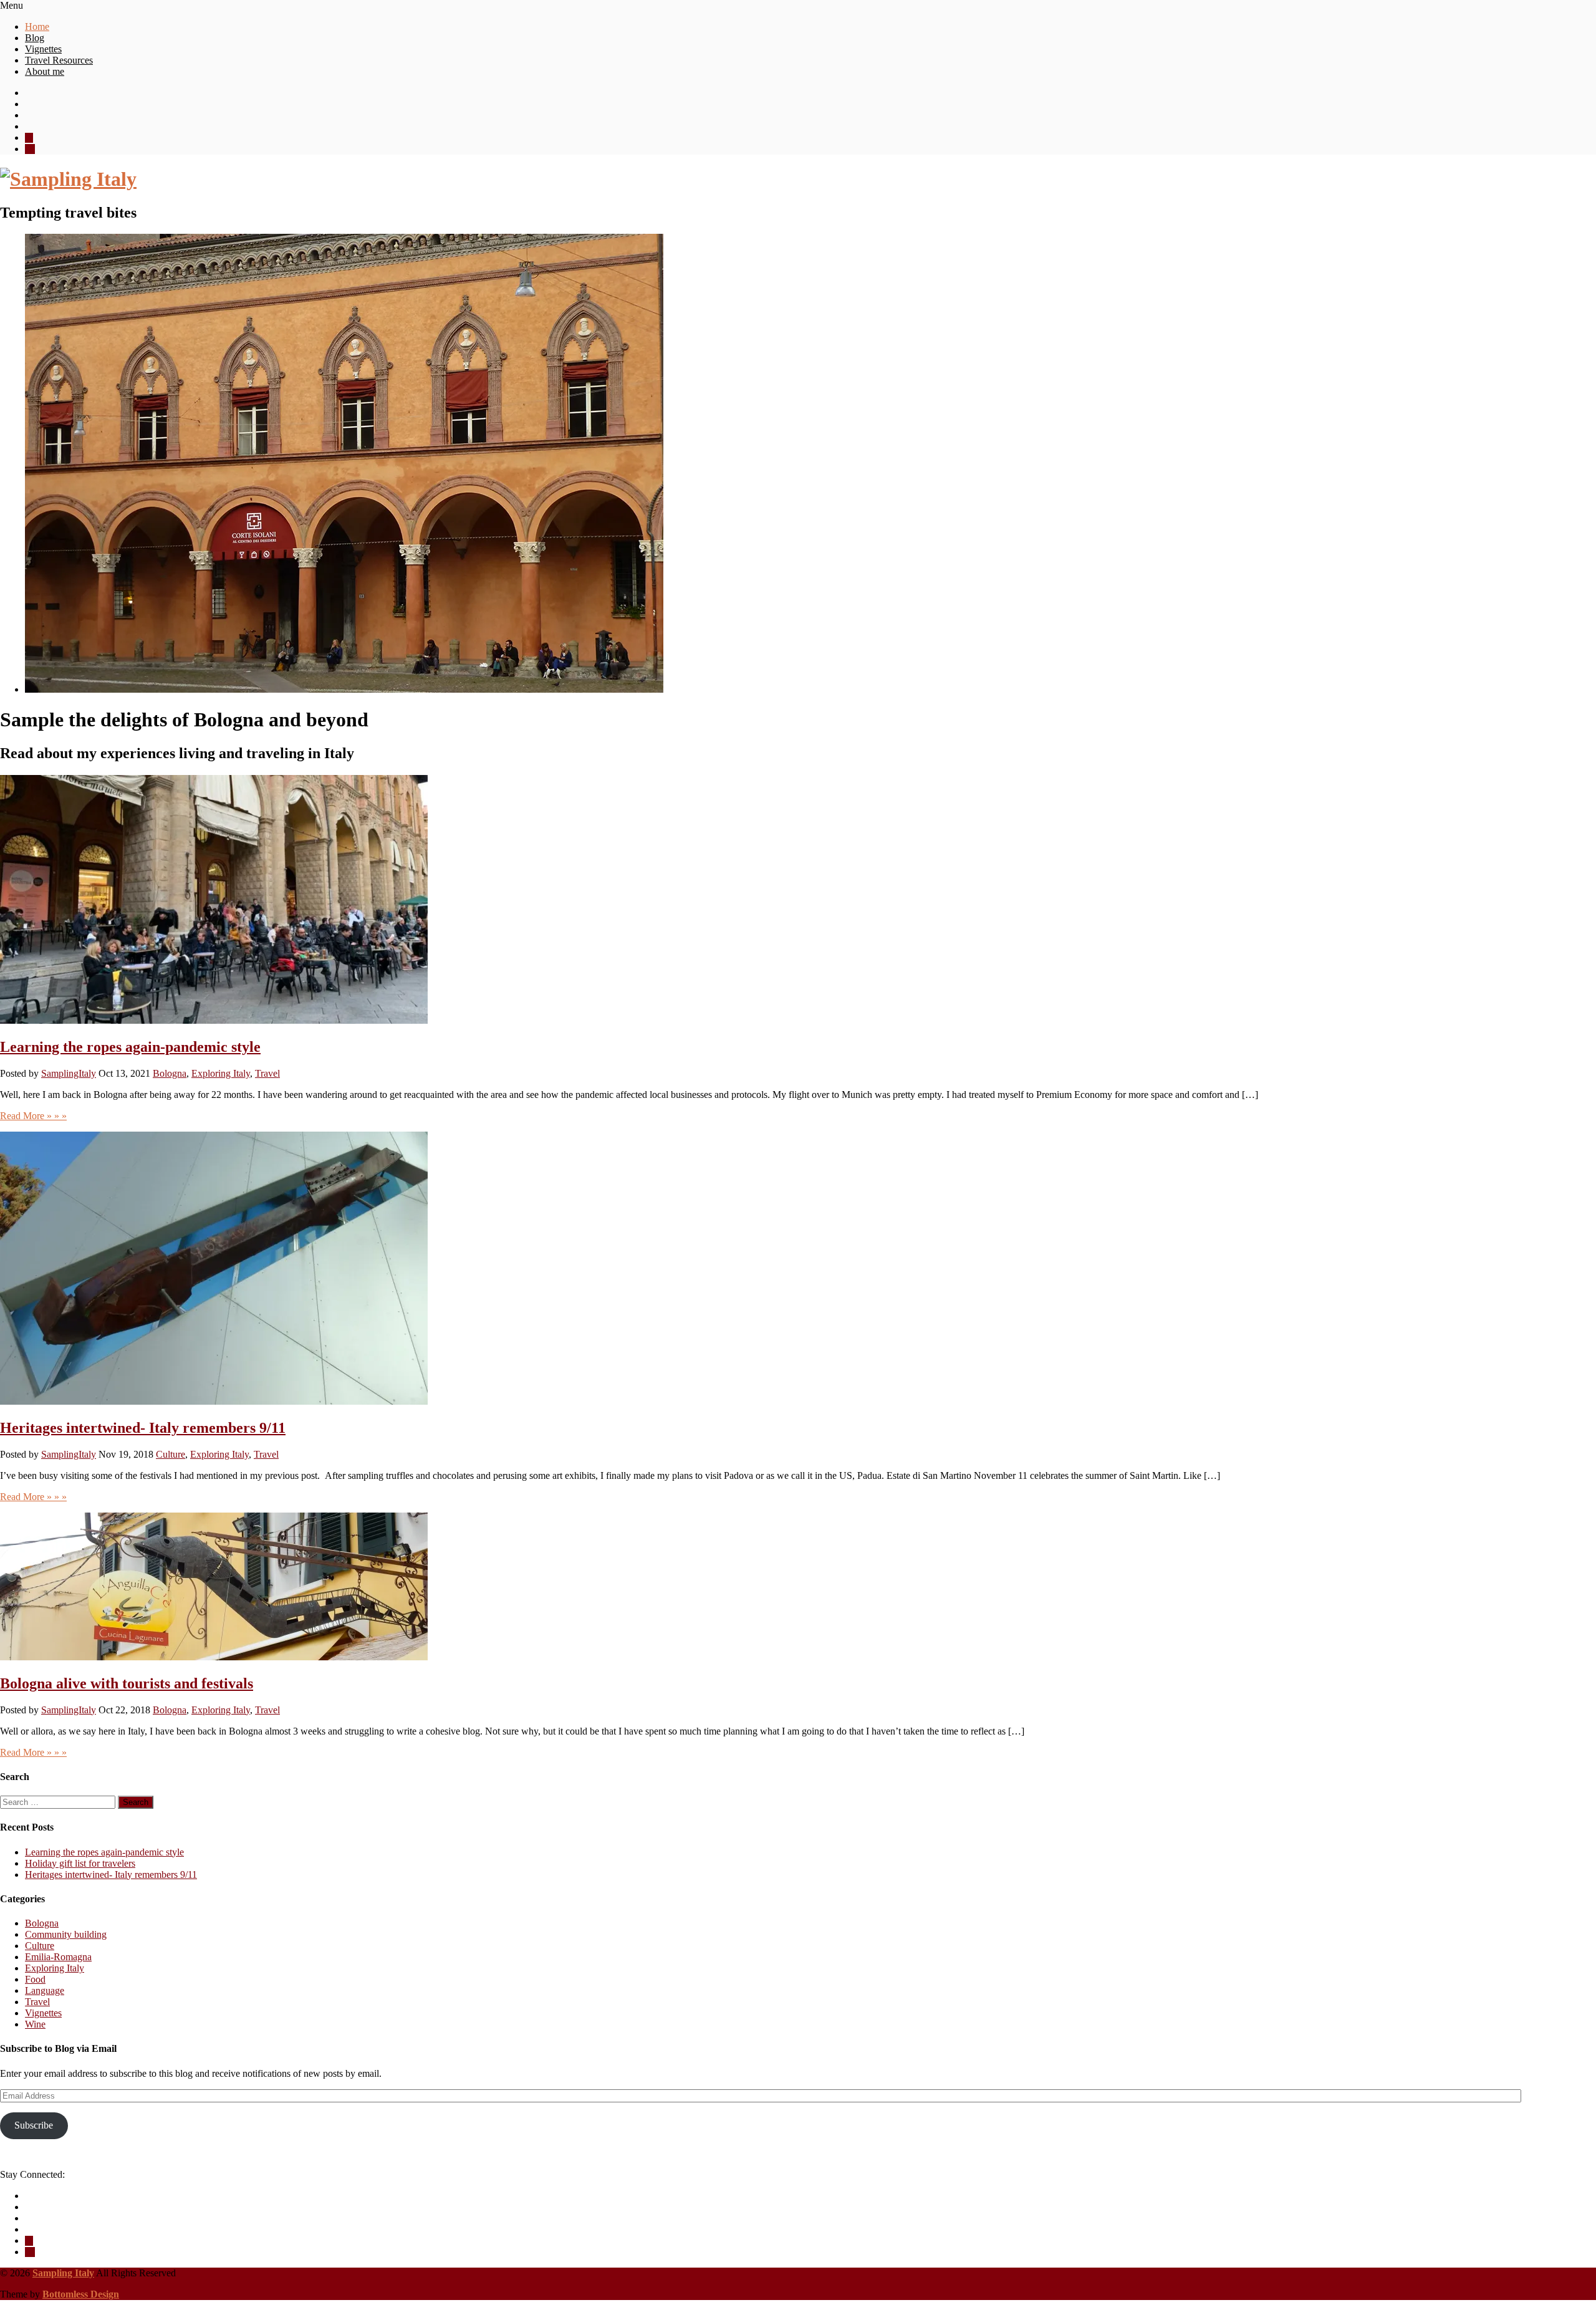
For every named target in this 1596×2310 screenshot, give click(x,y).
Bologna (170, 1073)
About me (45, 71)
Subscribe (34, 2125)
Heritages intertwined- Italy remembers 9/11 (143, 1428)
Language (45, 1990)
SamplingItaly (69, 1073)
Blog (35, 38)
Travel (267, 1073)
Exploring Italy (221, 1073)
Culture (171, 1454)
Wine (35, 2024)
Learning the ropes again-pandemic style (130, 1047)
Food (35, 1979)
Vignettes (43, 49)
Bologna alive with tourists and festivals (127, 1683)
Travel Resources (59, 60)
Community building (66, 1934)
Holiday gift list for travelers (80, 1863)
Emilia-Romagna (58, 1957)
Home (37, 26)
